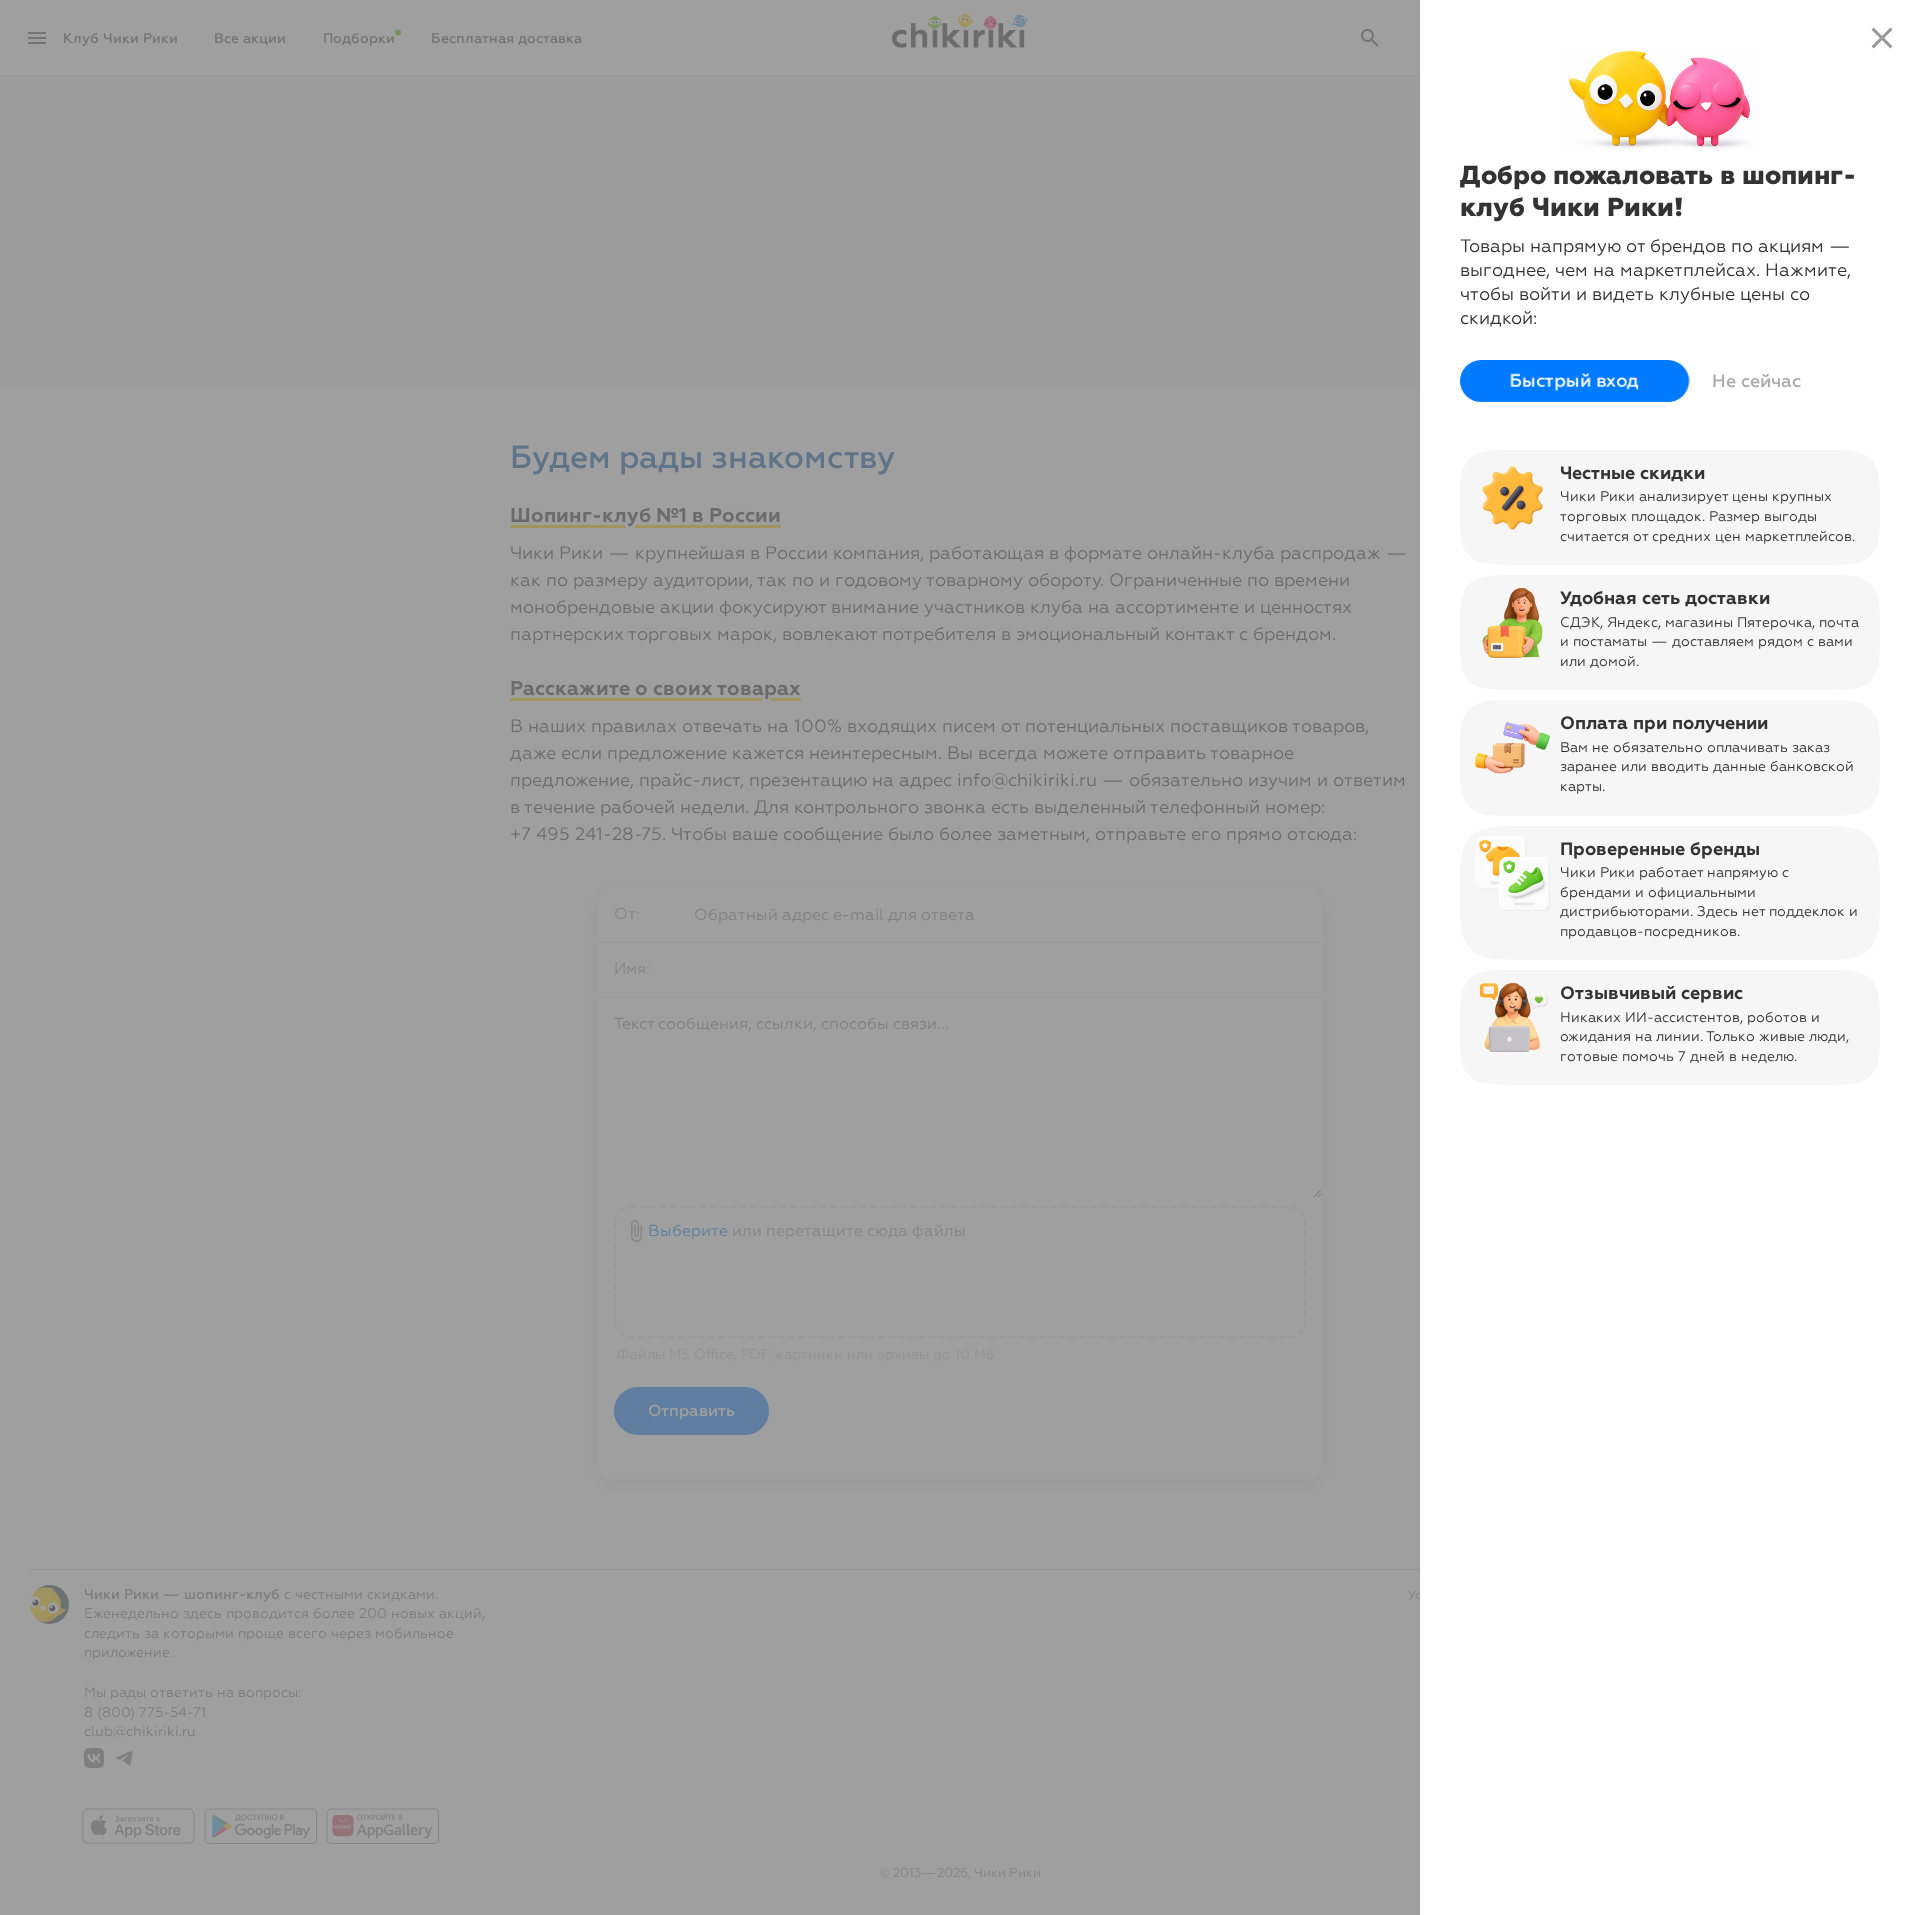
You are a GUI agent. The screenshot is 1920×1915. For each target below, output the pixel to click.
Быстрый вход (1574, 381)
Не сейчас (1756, 381)
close (1882, 38)
